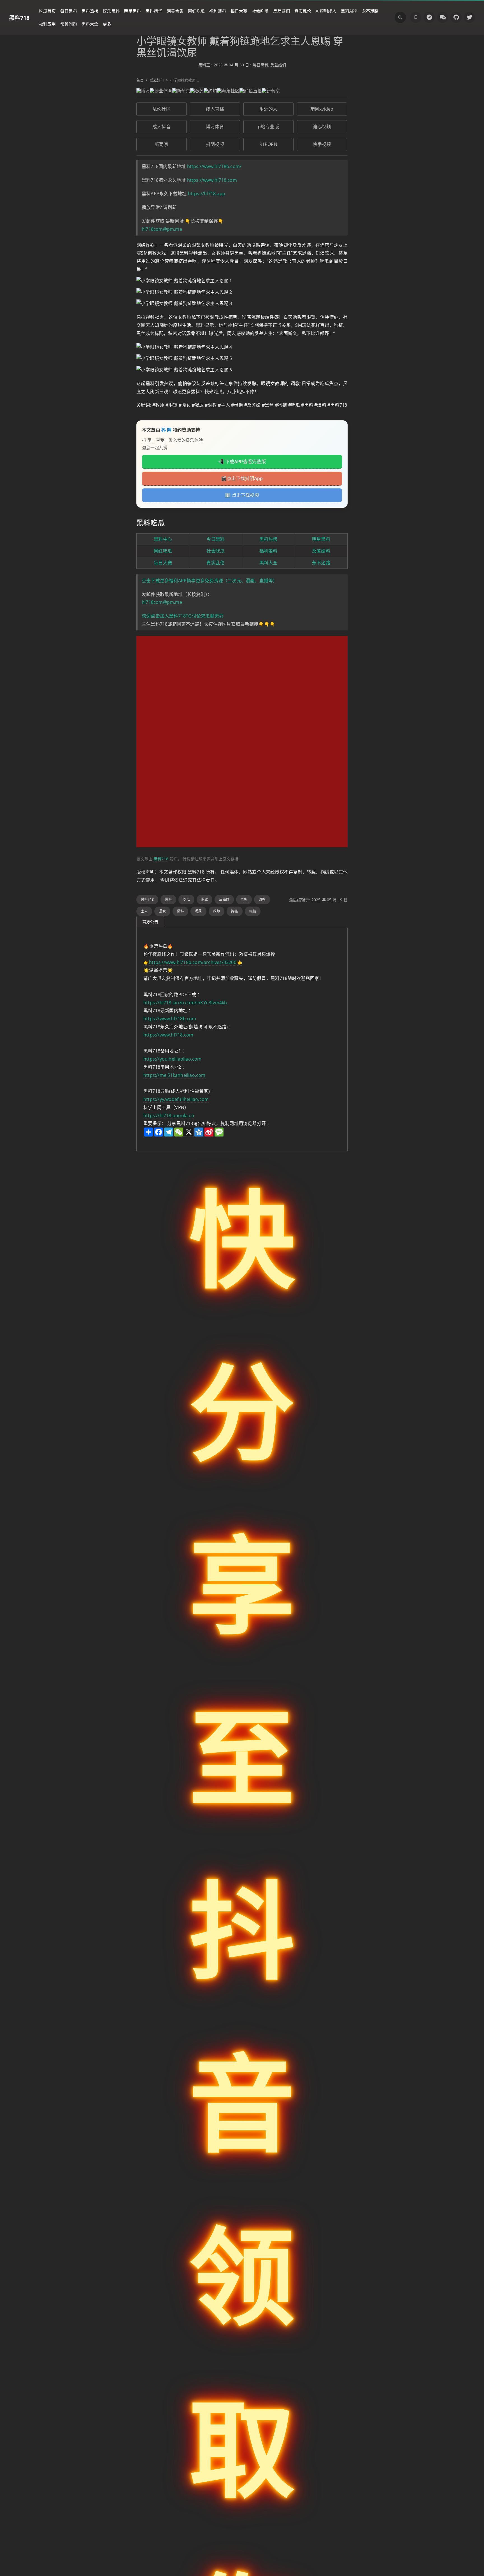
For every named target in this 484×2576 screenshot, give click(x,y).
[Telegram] (429, 17)
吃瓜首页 (47, 11)
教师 (217, 911)
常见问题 (69, 24)
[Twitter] (469, 17)
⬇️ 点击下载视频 (242, 495)
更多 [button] (107, 24)
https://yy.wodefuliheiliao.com (176, 1099)
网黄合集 (175, 11)
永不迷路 (370, 11)
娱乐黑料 (111, 11)
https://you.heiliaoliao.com (173, 1059)
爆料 (180, 911)
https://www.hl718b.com (170, 1019)
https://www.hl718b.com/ (214, 166)
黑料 (168, 899)
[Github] (456, 17)
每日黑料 (69, 11)
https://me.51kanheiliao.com (174, 1075)
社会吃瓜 (260, 11)
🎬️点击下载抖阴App (242, 478)
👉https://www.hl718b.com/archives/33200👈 (193, 962)
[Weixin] (443, 17)
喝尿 (198, 911)
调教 (262, 899)
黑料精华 (154, 11)
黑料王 (204, 65)
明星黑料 (132, 11)
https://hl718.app (207, 194)
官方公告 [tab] (150, 922)
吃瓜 (186, 899)
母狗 (244, 899)
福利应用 (47, 24)
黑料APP (349, 11)
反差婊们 (281, 11)
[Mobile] (416, 17)
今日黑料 (216, 539)
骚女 (162, 911)
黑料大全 (90, 24)
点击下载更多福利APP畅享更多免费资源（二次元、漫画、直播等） (210, 581)
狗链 (234, 911)
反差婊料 (321, 551)
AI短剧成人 (326, 11)
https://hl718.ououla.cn (169, 1115)
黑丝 (204, 899)
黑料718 (19, 18)
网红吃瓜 (196, 11)
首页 (140, 80)
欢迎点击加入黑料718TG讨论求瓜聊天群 (183, 616)
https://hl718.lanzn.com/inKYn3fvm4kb (185, 1003)
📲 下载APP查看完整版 (242, 462)
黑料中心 (163, 539)
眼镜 (253, 911)
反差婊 (224, 899)
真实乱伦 (303, 11)
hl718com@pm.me (162, 229)
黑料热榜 (90, 11)
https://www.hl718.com (212, 180)
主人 (144, 911)
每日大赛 (239, 11)
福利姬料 (218, 11)
